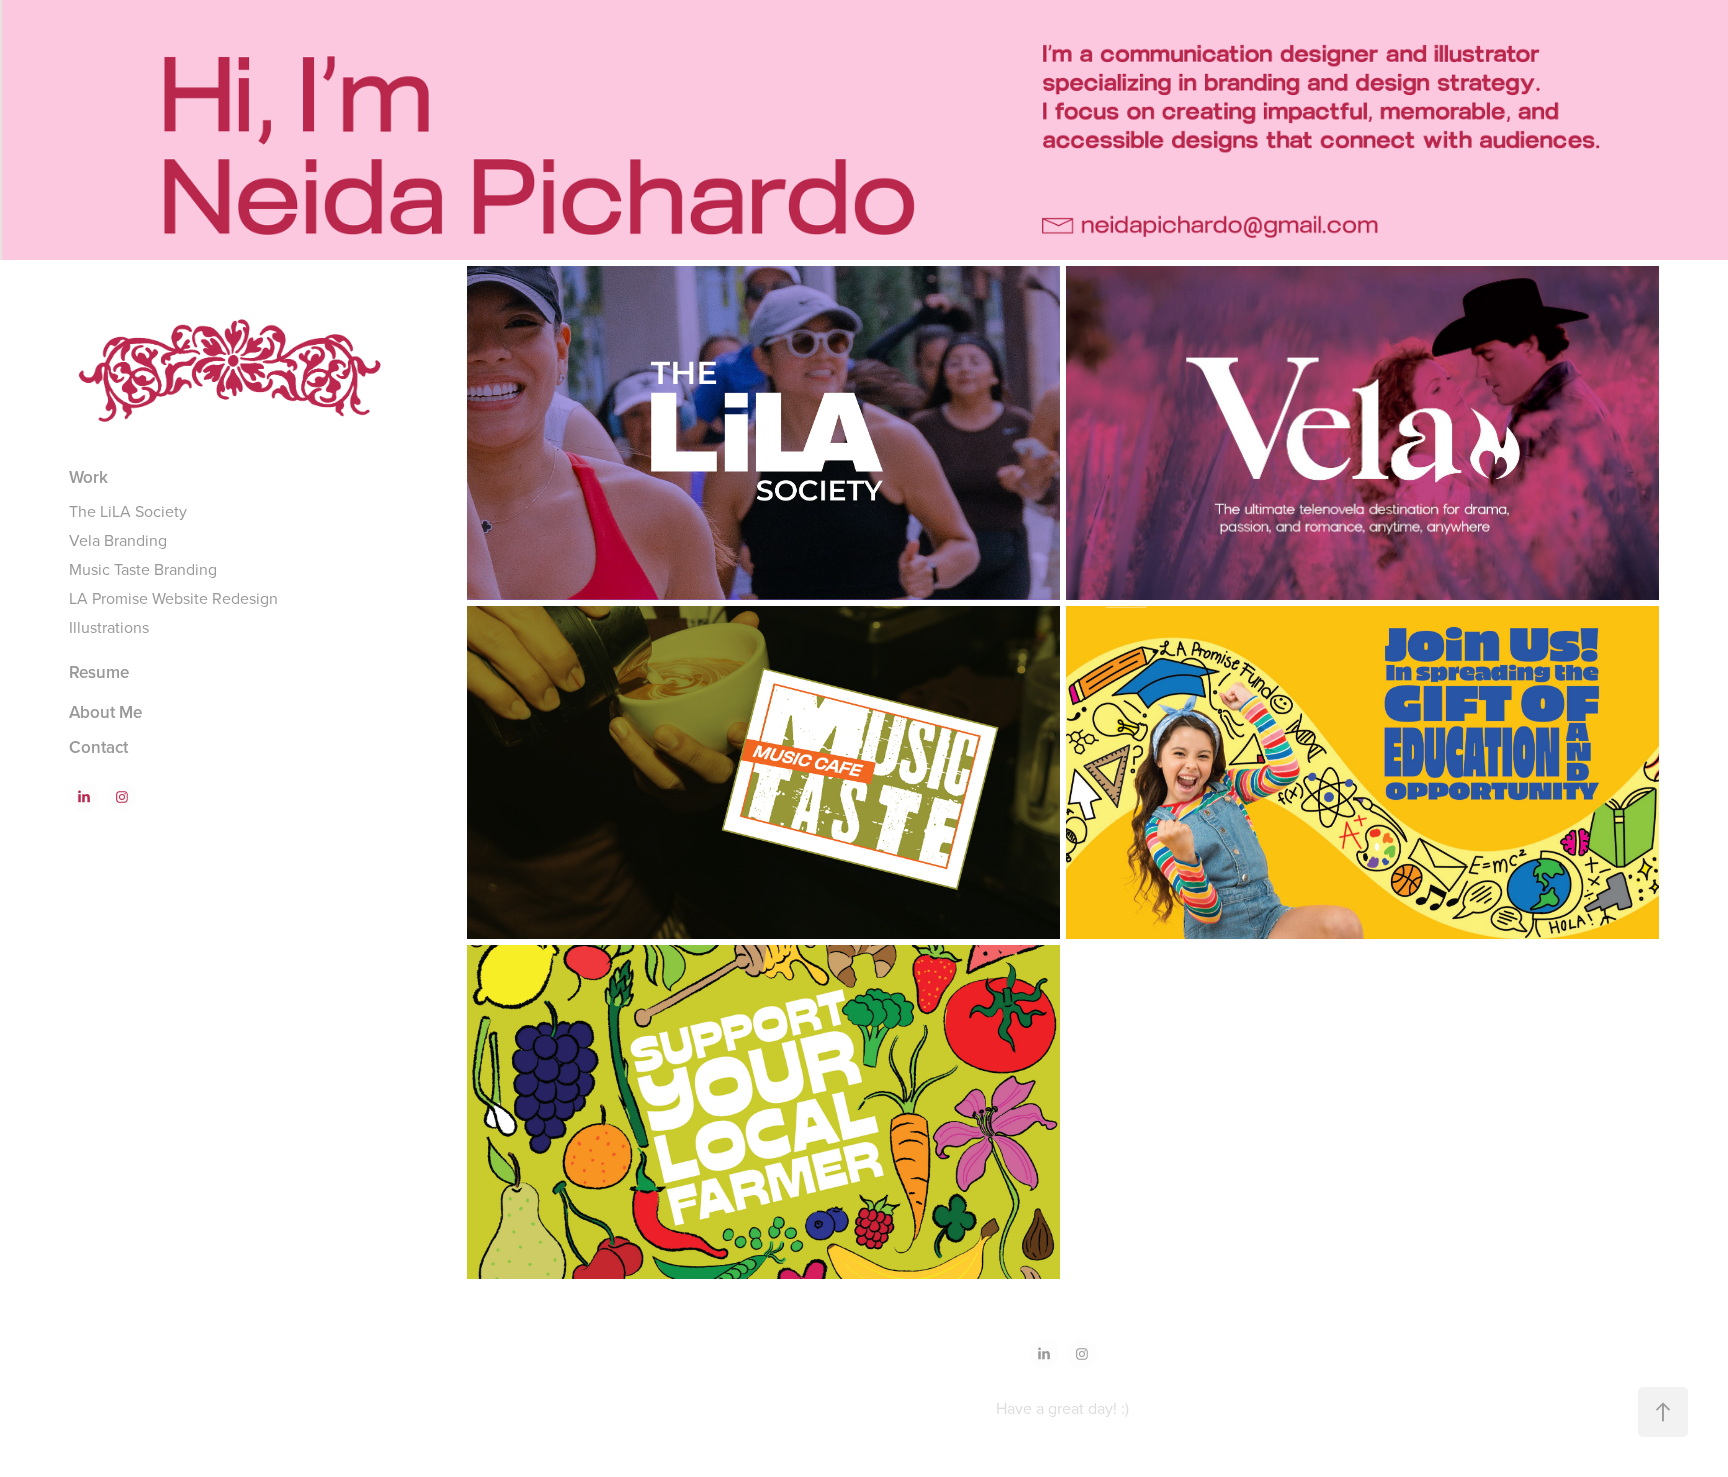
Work (88, 477)
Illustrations (109, 627)
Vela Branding (118, 540)
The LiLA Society (128, 511)
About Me (105, 712)
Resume (99, 672)
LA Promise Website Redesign (173, 598)
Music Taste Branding (143, 569)
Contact (98, 747)
